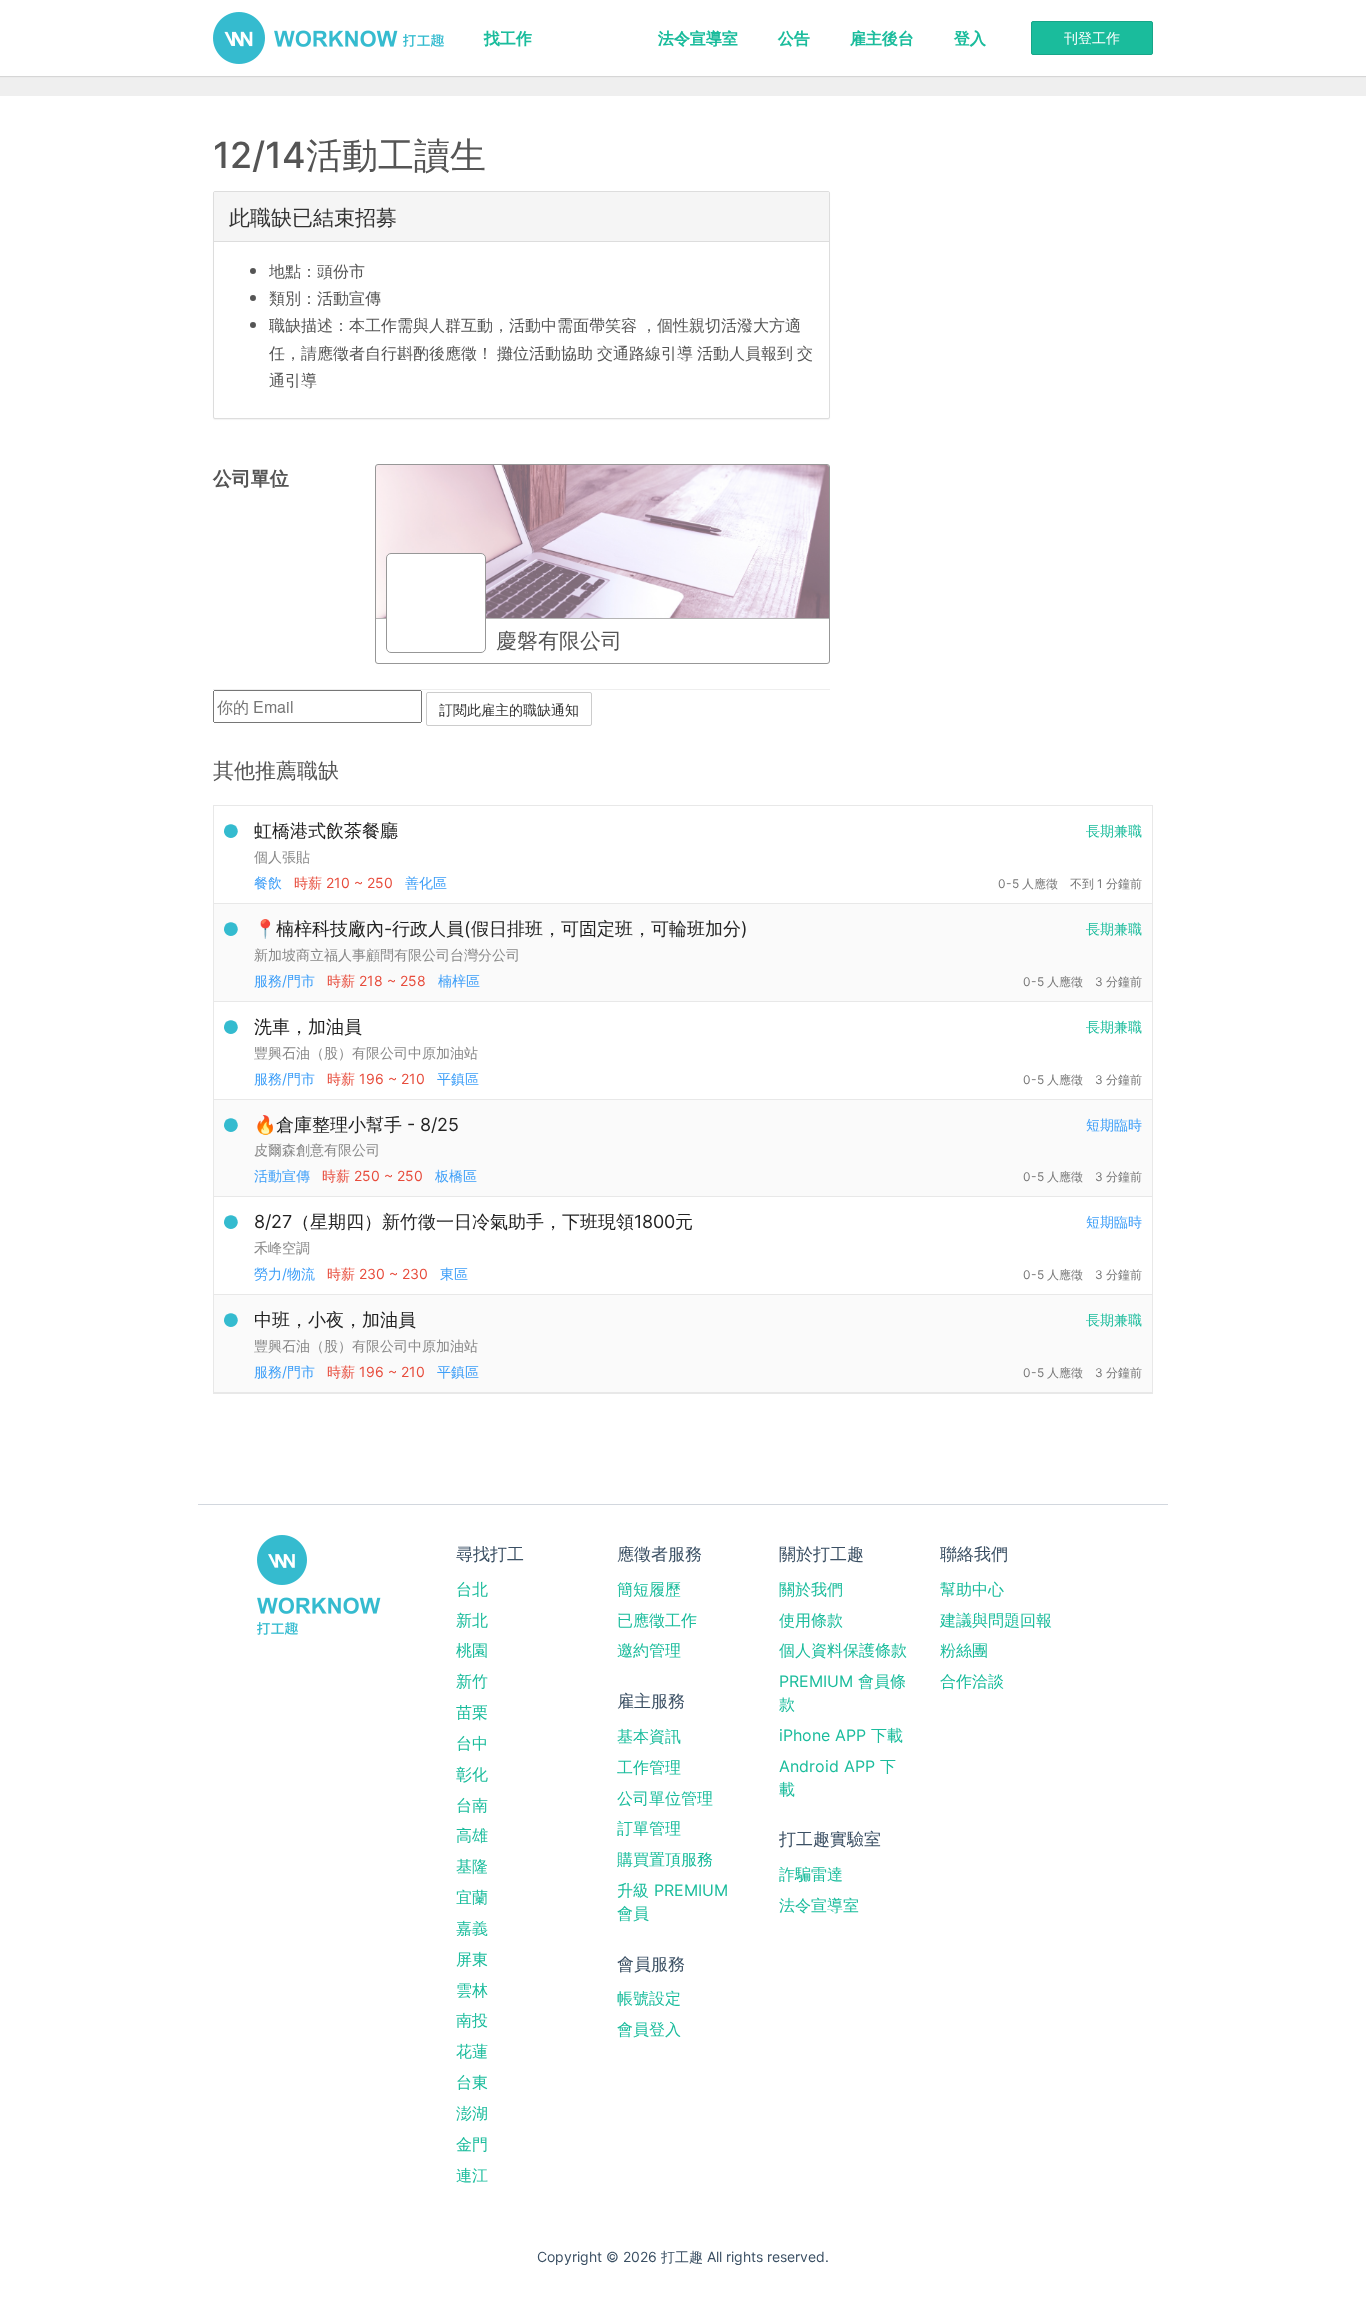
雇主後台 (882, 38)
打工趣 (328, 38)
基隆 (472, 1866)
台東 (472, 2082)
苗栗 (472, 1712)
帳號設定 (649, 1998)
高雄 (472, 1835)
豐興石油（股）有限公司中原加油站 (366, 1052)
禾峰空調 (282, 1247)
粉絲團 (964, 1650)
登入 (970, 38)
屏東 (472, 1959)
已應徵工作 (657, 1620)
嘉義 (472, 1928)
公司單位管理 (665, 1798)
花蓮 (472, 2051)
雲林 (472, 1990)
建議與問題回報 (996, 1620)
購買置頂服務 (665, 1859)
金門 (472, 2144)
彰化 (472, 1774)
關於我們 (811, 1589)
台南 (472, 1805)
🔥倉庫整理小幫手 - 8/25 (356, 1124)
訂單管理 (649, 1828)
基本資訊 (649, 1736)
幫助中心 (972, 1589)
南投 (472, 2020)
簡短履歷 (649, 1589)
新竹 (472, 1681)
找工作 (508, 38)
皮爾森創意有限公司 (317, 1149)
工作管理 (649, 1767)
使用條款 (811, 1620)
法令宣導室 (698, 38)
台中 (472, 1743)
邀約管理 (649, 1650)
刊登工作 (1092, 37)
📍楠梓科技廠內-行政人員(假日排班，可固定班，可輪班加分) (501, 928)
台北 (472, 1589)
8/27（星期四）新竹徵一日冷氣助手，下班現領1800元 (473, 1221)
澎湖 (472, 2113)
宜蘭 (472, 1897)
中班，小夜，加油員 (335, 1319)
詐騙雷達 (811, 1874)
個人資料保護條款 (843, 1650)
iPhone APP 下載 (841, 1735)
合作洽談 (972, 1681)
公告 (794, 38)
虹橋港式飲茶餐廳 (326, 830)
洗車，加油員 (308, 1026)
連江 (472, 2175)
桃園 (472, 1650)
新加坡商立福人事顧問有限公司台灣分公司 (387, 954)
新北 (472, 1620)
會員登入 (649, 2029)
